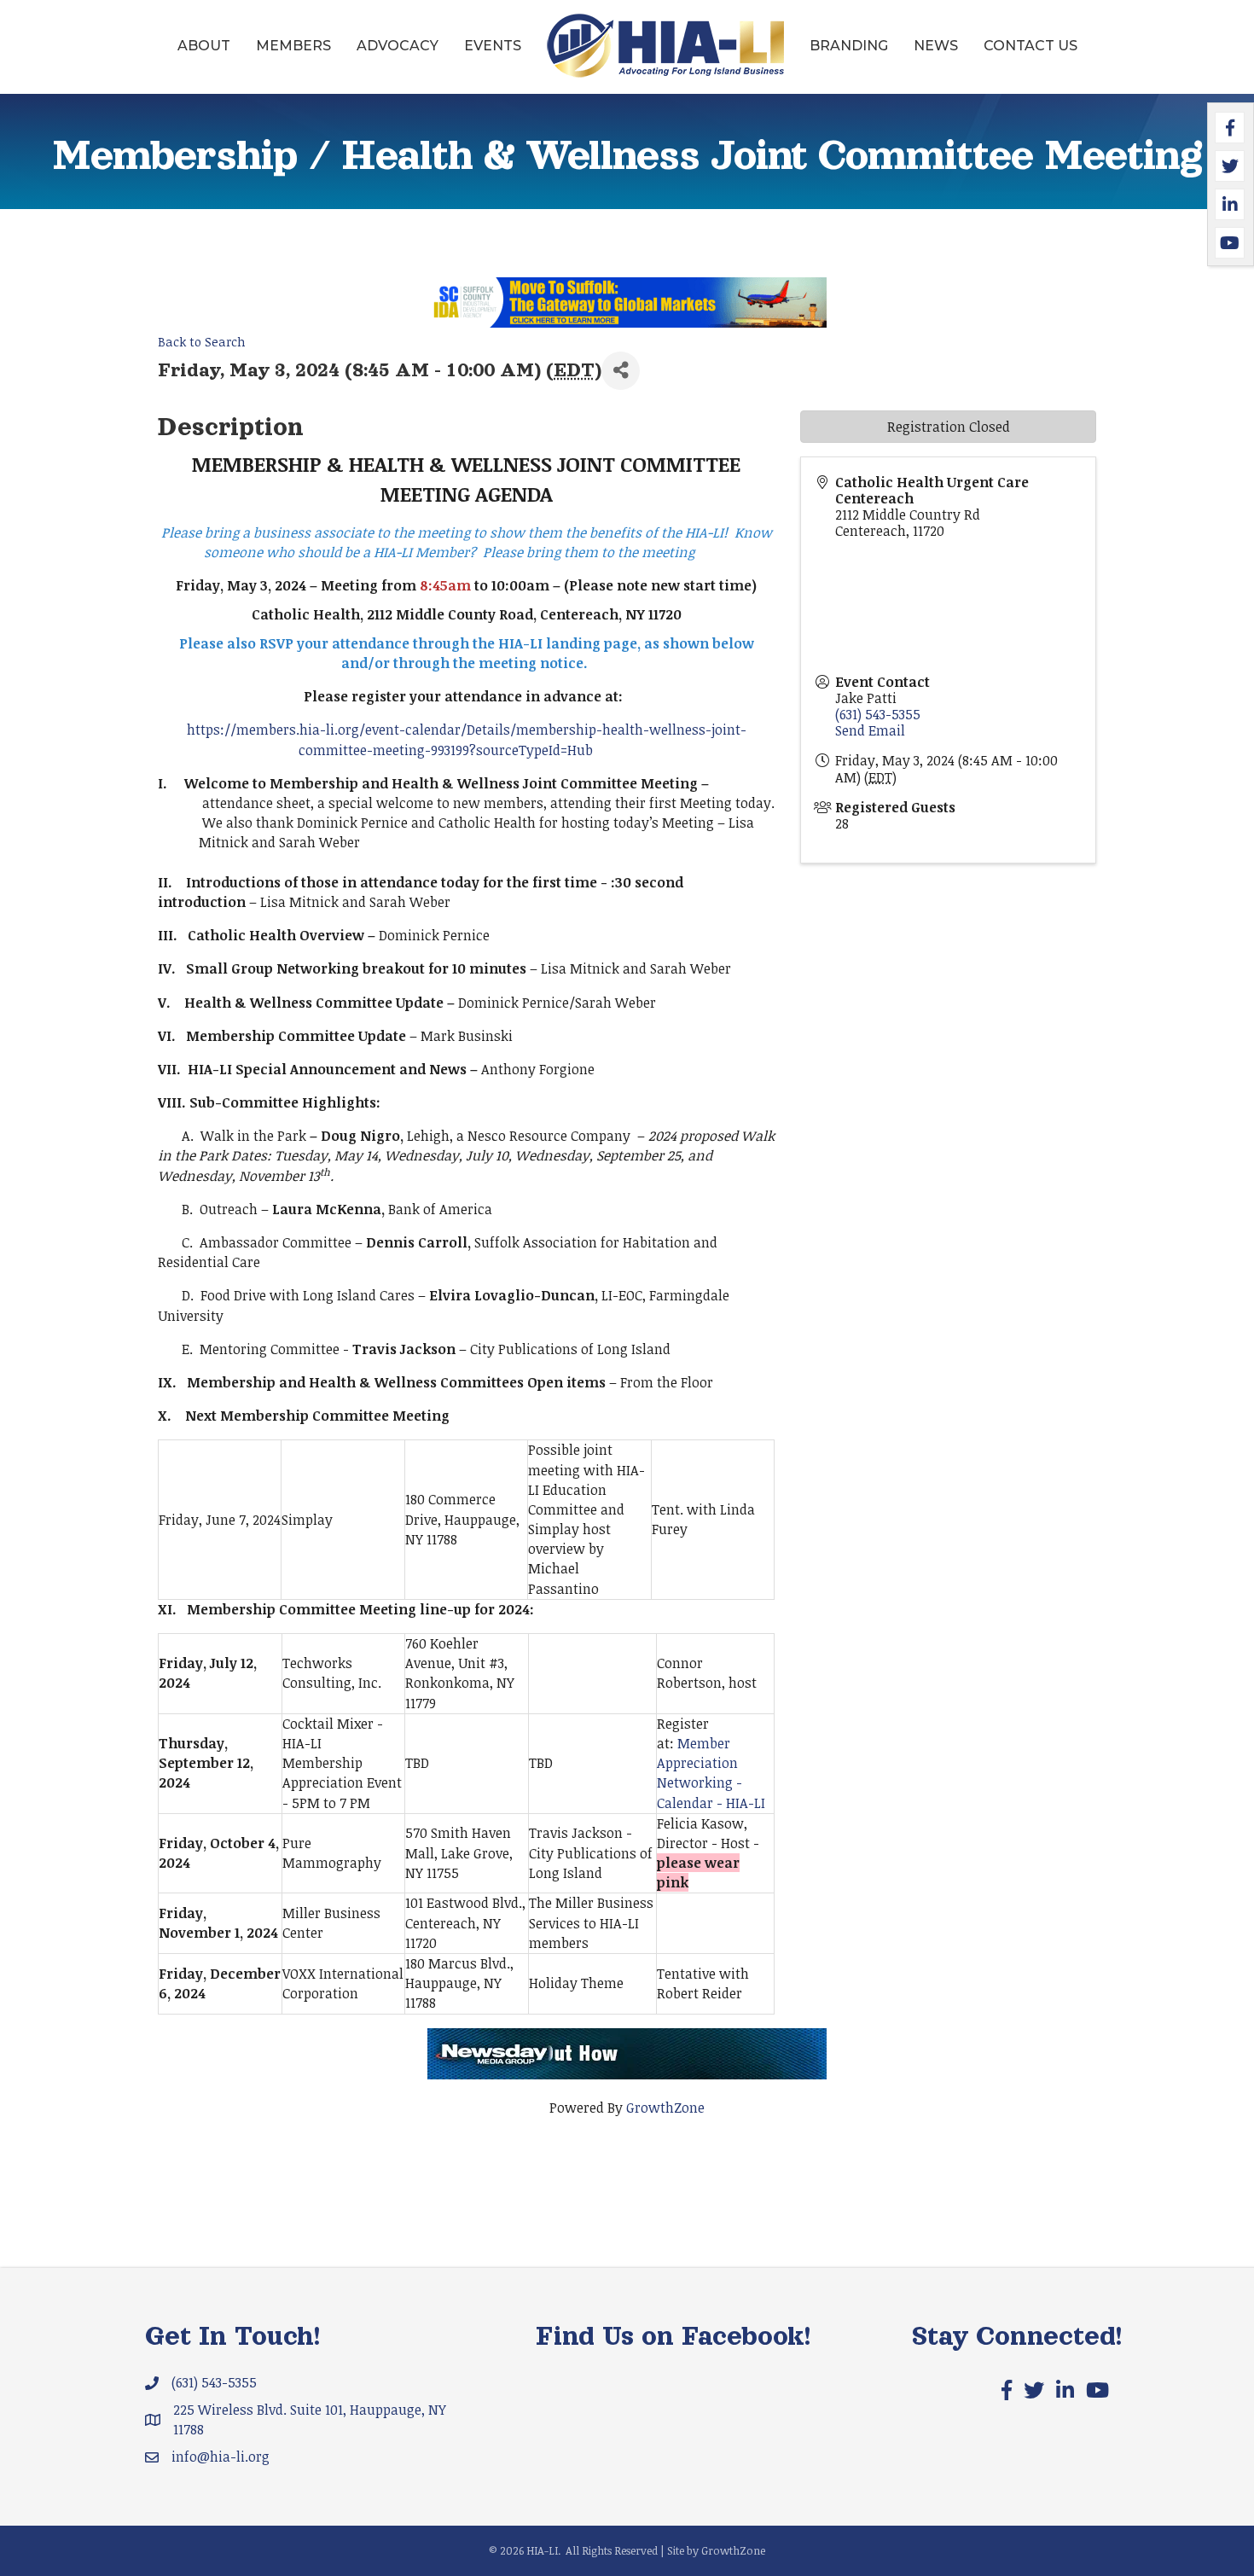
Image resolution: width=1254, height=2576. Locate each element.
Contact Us (1030, 46)
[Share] (621, 371)
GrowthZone (665, 2108)
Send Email (870, 730)
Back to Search (202, 342)
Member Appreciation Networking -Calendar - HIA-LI (711, 1773)
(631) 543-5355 (878, 714)
